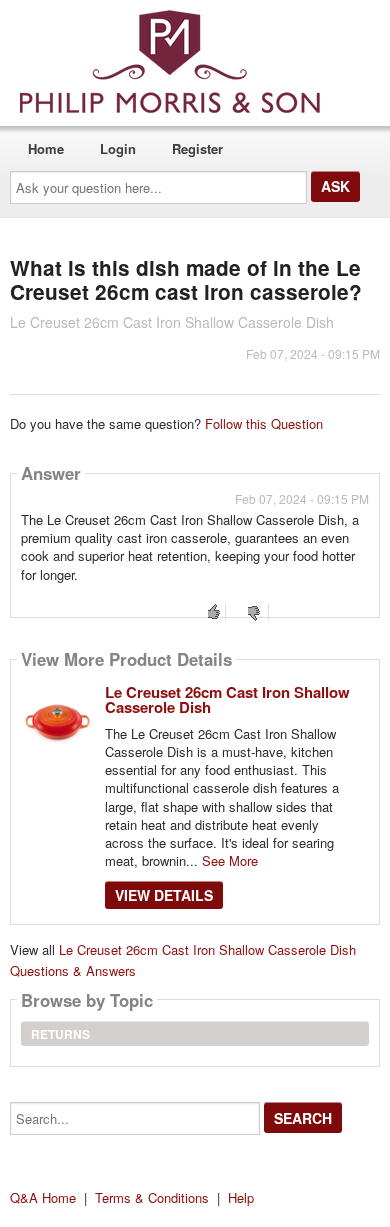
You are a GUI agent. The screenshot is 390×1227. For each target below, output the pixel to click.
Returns (60, 1034)
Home (46, 148)
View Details (164, 895)
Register (197, 148)
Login (118, 148)
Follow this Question (264, 423)
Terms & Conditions (152, 1197)
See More (230, 860)
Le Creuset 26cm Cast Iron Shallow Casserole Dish (227, 699)
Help (241, 1197)
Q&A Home (43, 1197)
